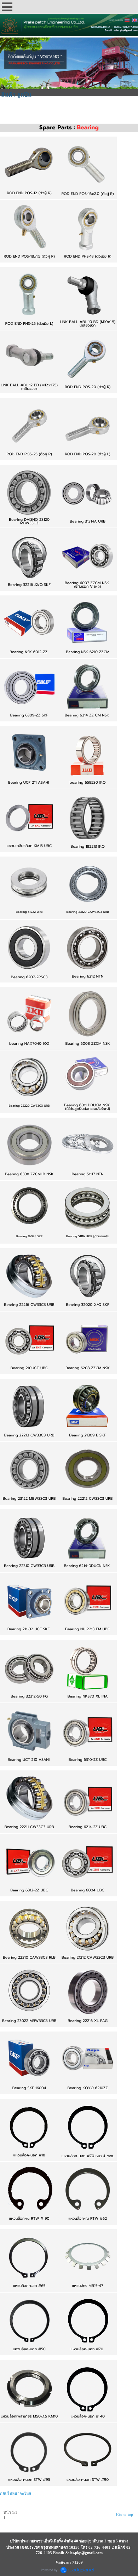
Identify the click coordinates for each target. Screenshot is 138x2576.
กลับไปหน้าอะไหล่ (16, 2494)
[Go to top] (125, 2514)
